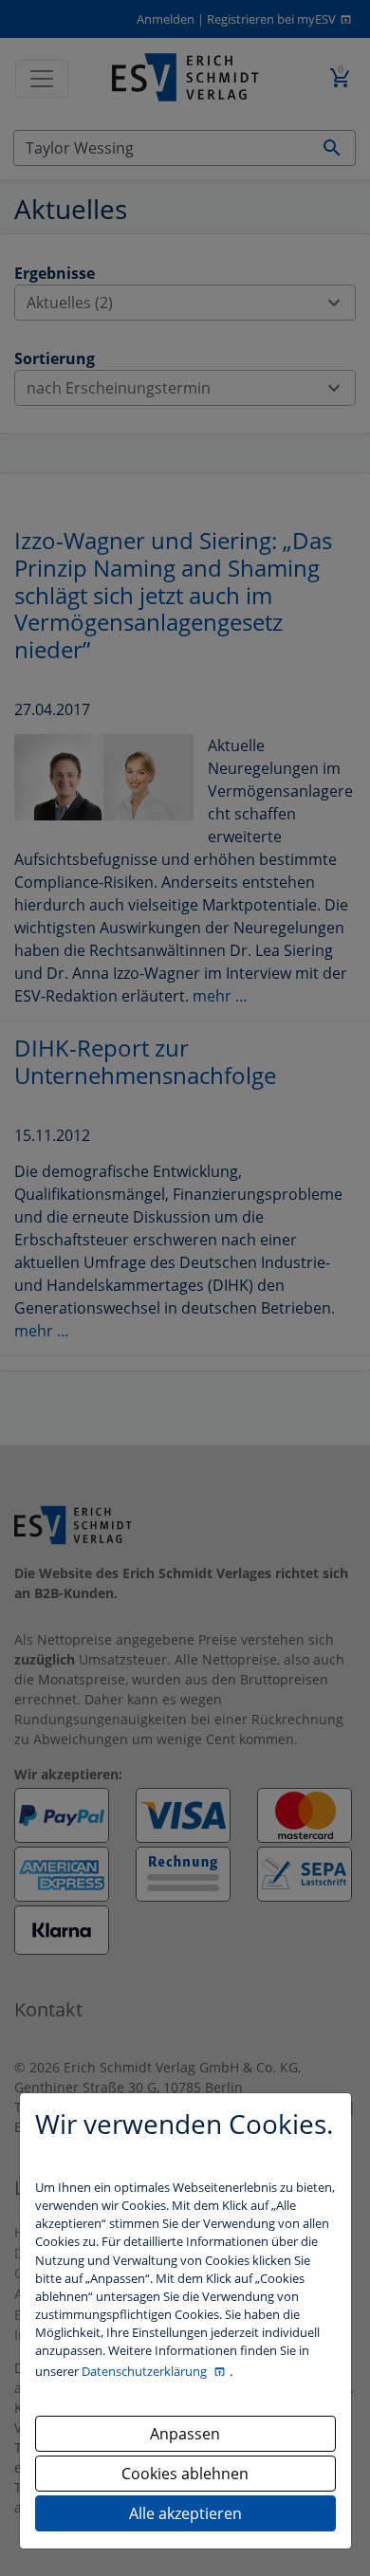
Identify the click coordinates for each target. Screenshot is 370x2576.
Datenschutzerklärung (146, 2371)
